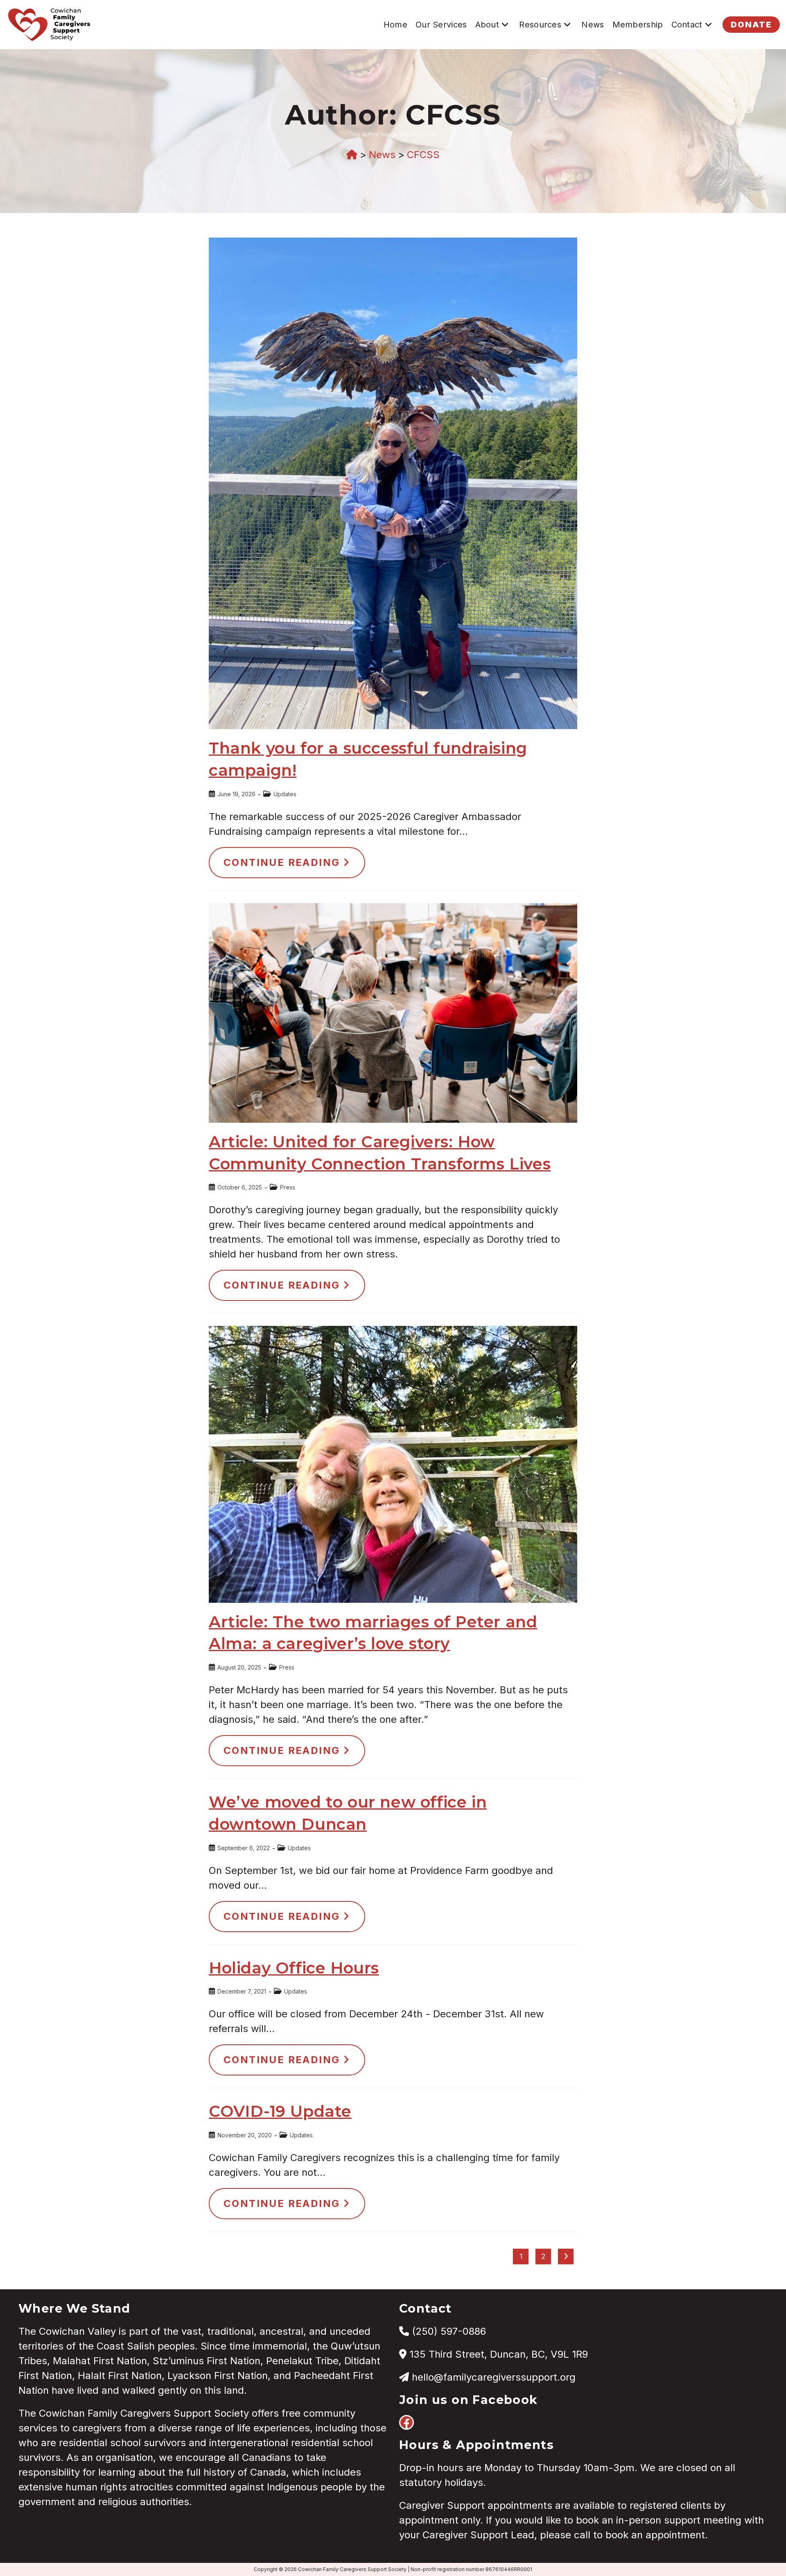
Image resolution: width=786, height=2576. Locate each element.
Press (288, 1187)
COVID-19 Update (280, 2111)
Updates (285, 794)
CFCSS (423, 155)
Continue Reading (294, 867)
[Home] (352, 155)
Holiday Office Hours (294, 1968)
